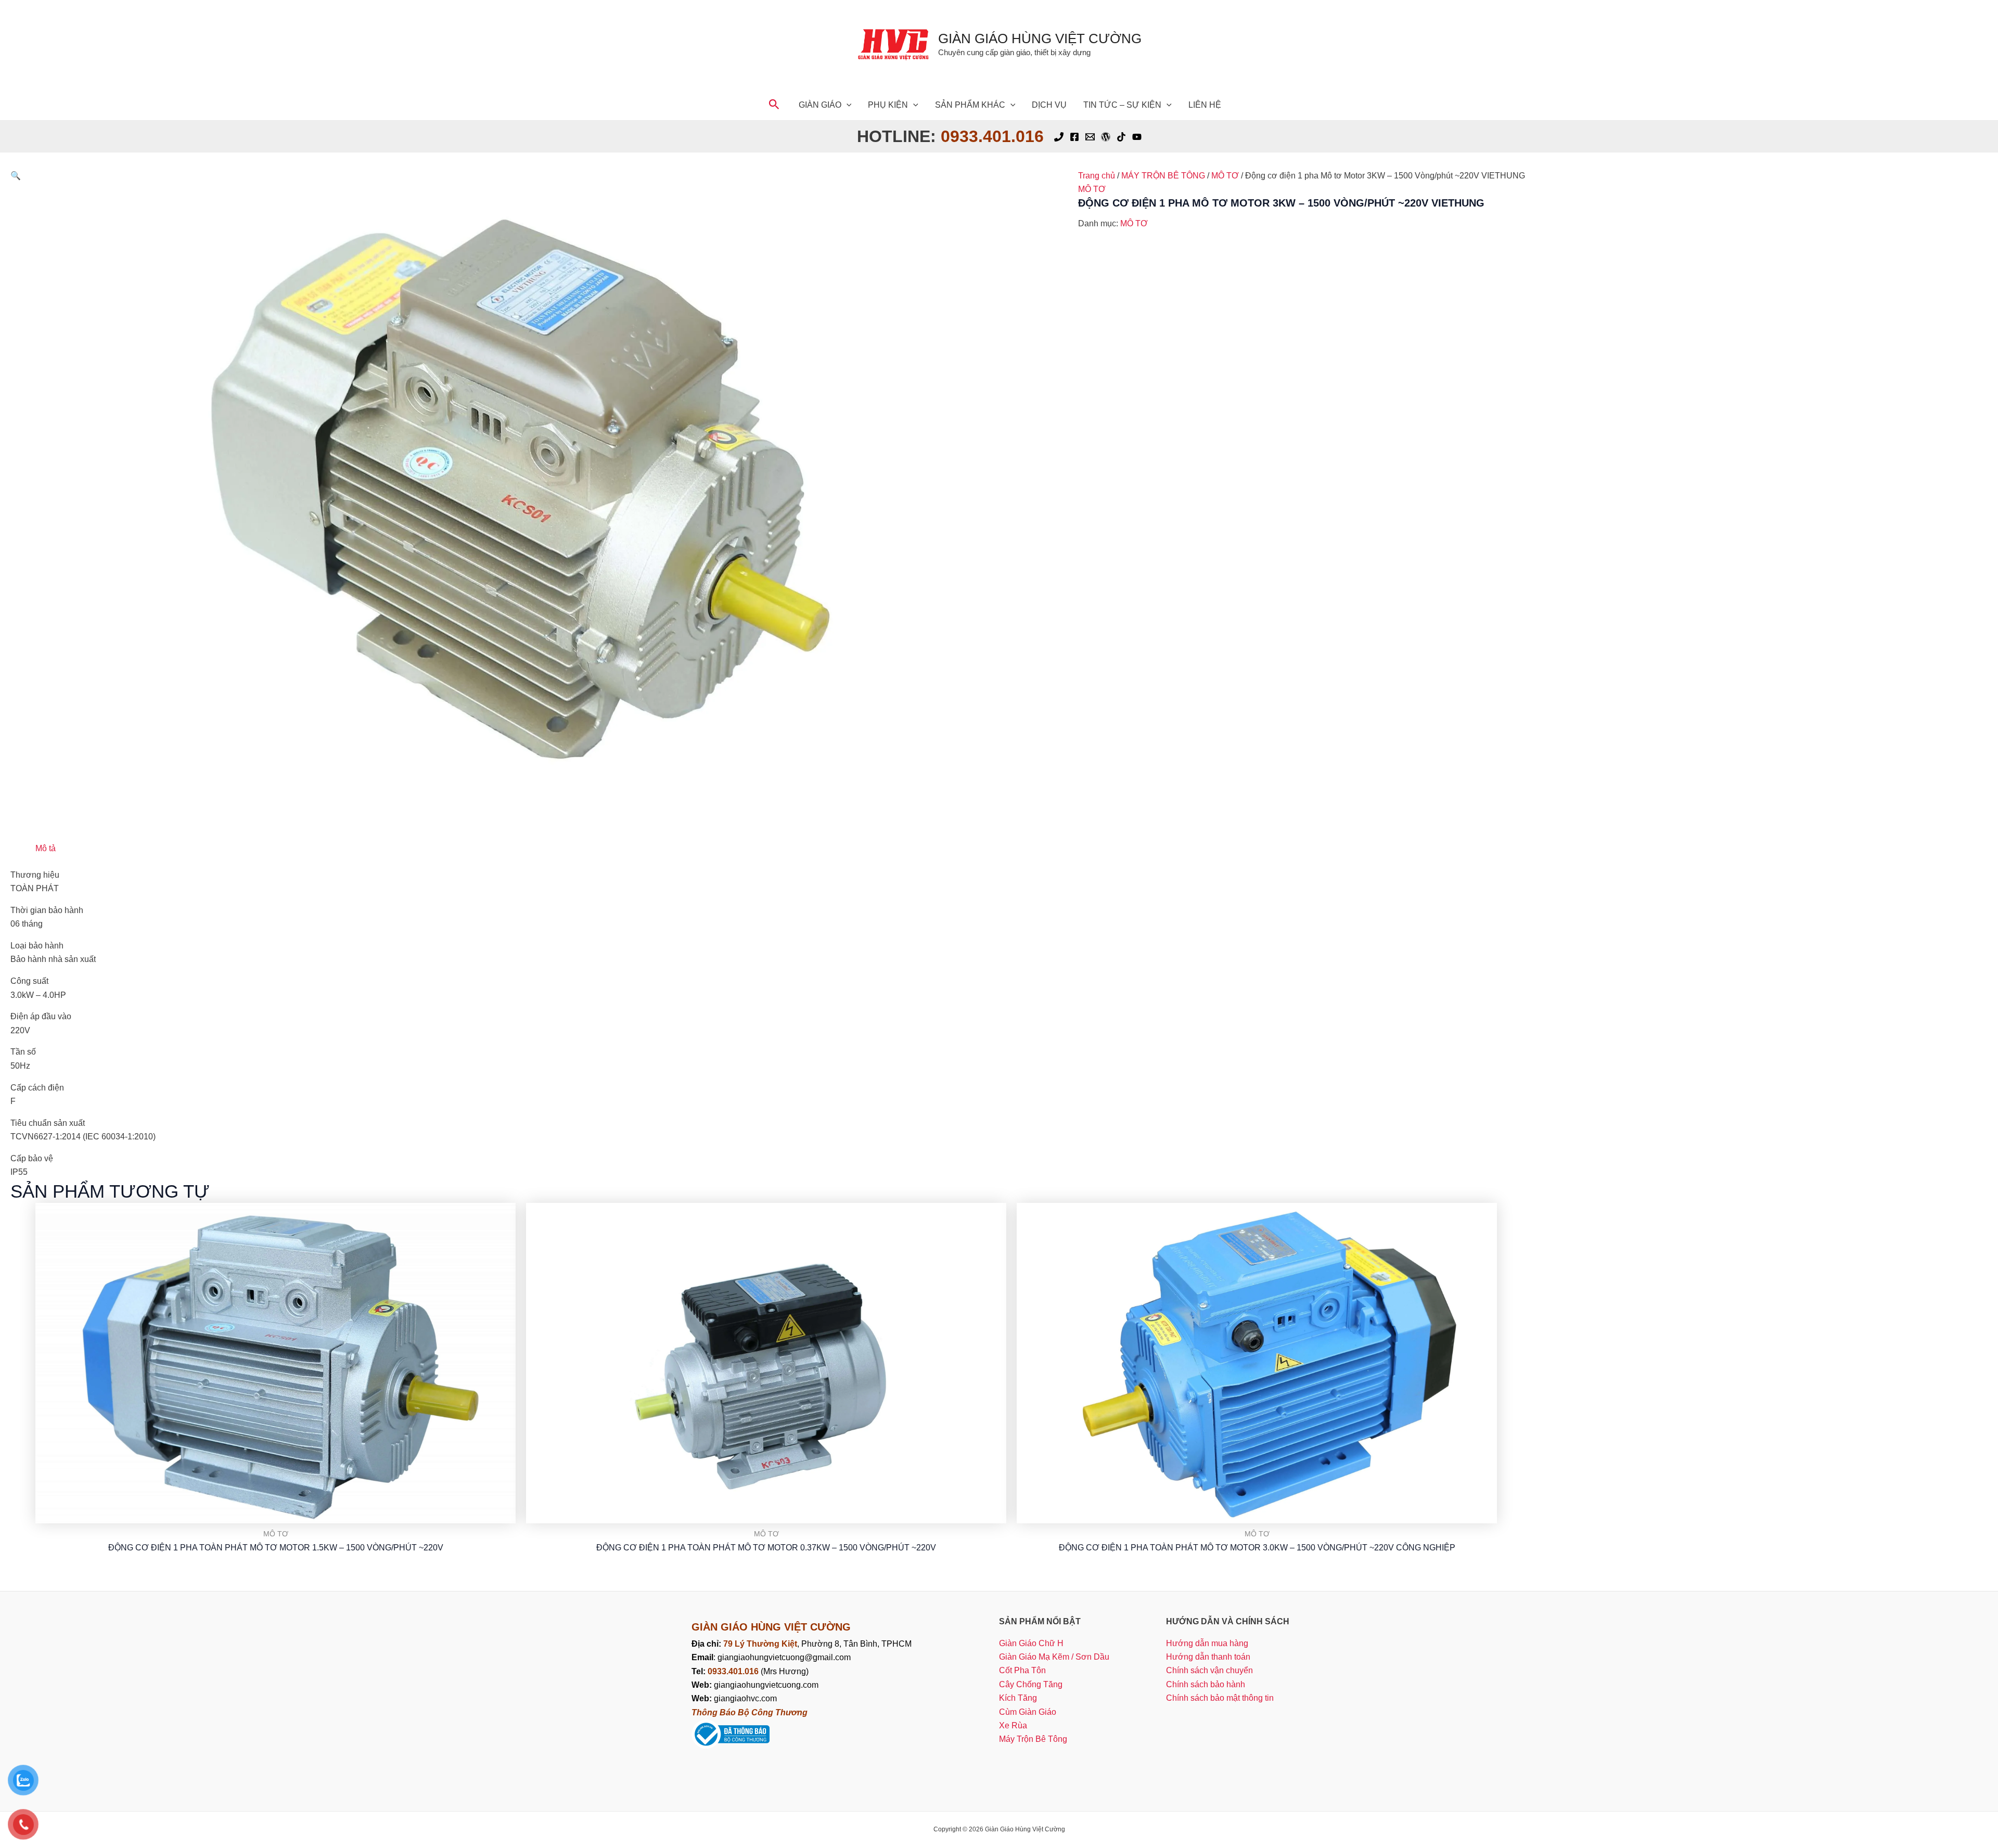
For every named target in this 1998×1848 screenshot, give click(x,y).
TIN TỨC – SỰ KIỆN (1122, 105)
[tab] (46, 849)
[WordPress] (1106, 137)
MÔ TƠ (1225, 176)
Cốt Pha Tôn (1022, 1670)
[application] (847, 105)
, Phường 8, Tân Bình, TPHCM (817, 1644)
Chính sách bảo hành (1206, 1684)
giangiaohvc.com (734, 1698)
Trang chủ (1097, 176)
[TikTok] (1121, 137)
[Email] (1090, 137)
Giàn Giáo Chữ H (1031, 1643)
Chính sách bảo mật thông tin (1220, 1698)
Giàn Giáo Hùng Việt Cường (1040, 38)
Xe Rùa (1013, 1725)
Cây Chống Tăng (1031, 1684)
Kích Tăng (1018, 1698)
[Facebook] (1074, 137)
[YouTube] (1137, 137)
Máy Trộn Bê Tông (1033, 1739)
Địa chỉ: (707, 1644)
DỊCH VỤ (1049, 105)
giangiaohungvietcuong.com (755, 1685)
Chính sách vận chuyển (1209, 1670)
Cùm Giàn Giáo (1028, 1712)
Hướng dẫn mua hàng (1207, 1643)
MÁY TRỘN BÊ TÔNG (1163, 176)
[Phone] (1059, 137)
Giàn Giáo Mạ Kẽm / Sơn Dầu (1054, 1657)
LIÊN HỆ (1205, 105)
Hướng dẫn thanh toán (1208, 1657)
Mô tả (46, 848)
